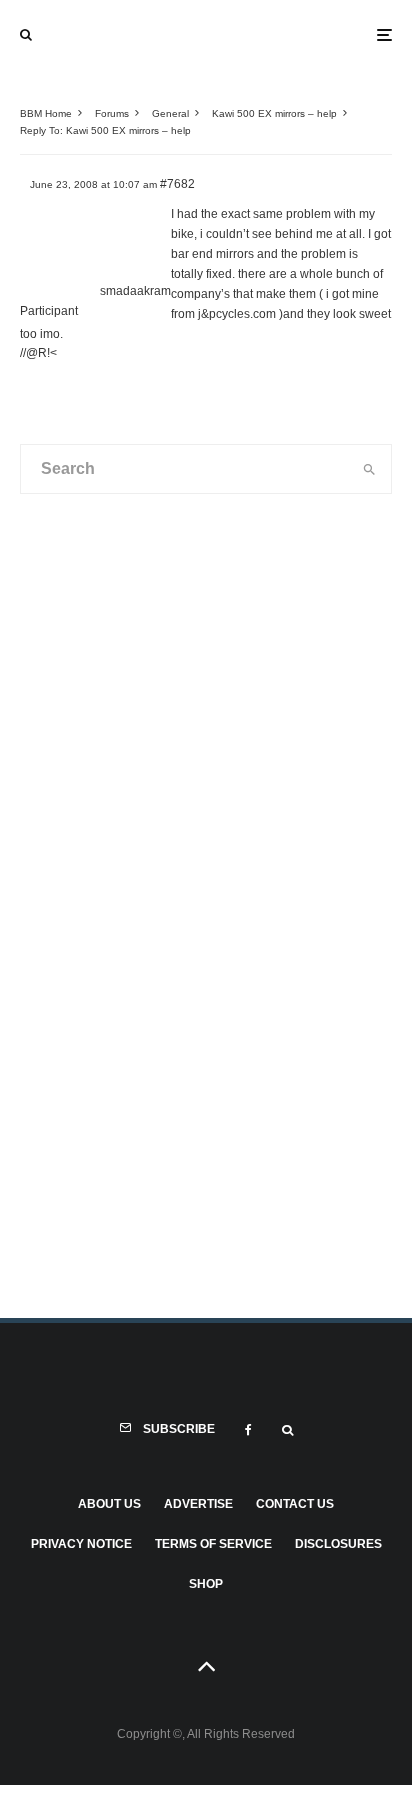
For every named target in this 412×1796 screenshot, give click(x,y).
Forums (112, 113)
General (170, 113)
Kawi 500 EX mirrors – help (274, 113)
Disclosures (338, 1544)
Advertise (198, 1504)
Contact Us (295, 1504)
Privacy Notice (81, 1544)
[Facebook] (248, 1430)
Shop (206, 1584)
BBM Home (46, 113)
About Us (109, 1504)
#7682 (177, 184)
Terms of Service (213, 1544)
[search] (369, 469)
